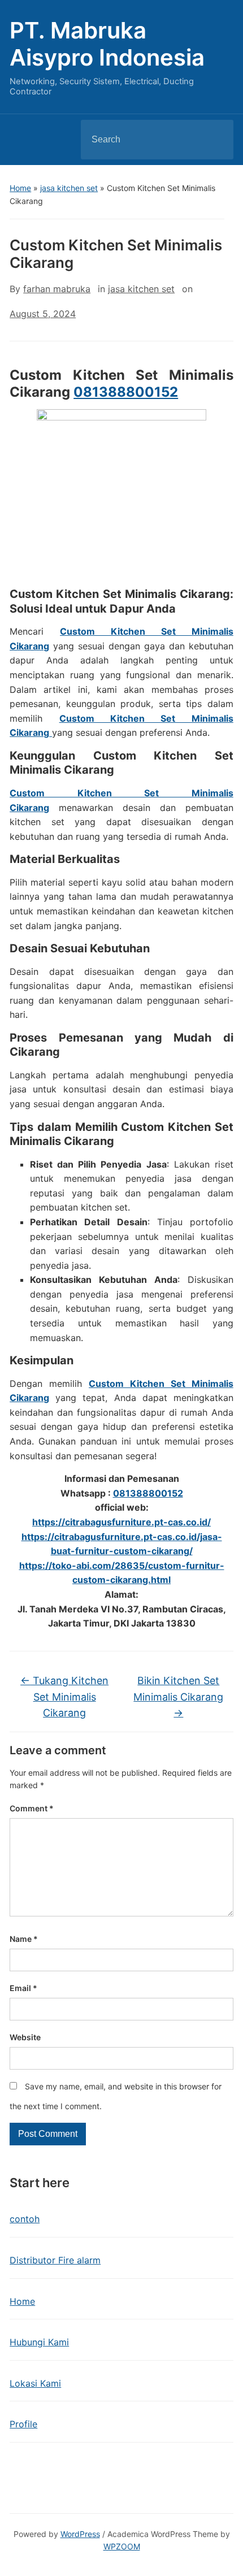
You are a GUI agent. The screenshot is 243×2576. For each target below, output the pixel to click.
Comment (32, 1808)
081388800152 (126, 392)
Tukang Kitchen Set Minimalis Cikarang (64, 1697)
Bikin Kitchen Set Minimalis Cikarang (178, 1697)
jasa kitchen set (69, 188)
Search (215, 140)
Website (25, 2037)
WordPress (80, 2534)
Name (24, 1939)
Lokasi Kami (35, 2383)
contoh (25, 2219)
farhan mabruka (57, 289)
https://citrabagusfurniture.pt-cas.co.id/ (121, 1522)
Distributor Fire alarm (55, 2260)
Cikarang (29, 732)
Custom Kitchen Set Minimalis (146, 718)
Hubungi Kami (39, 2342)
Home (20, 188)
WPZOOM (122, 2546)
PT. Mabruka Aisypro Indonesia (107, 44)
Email (23, 1988)
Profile (23, 2424)
